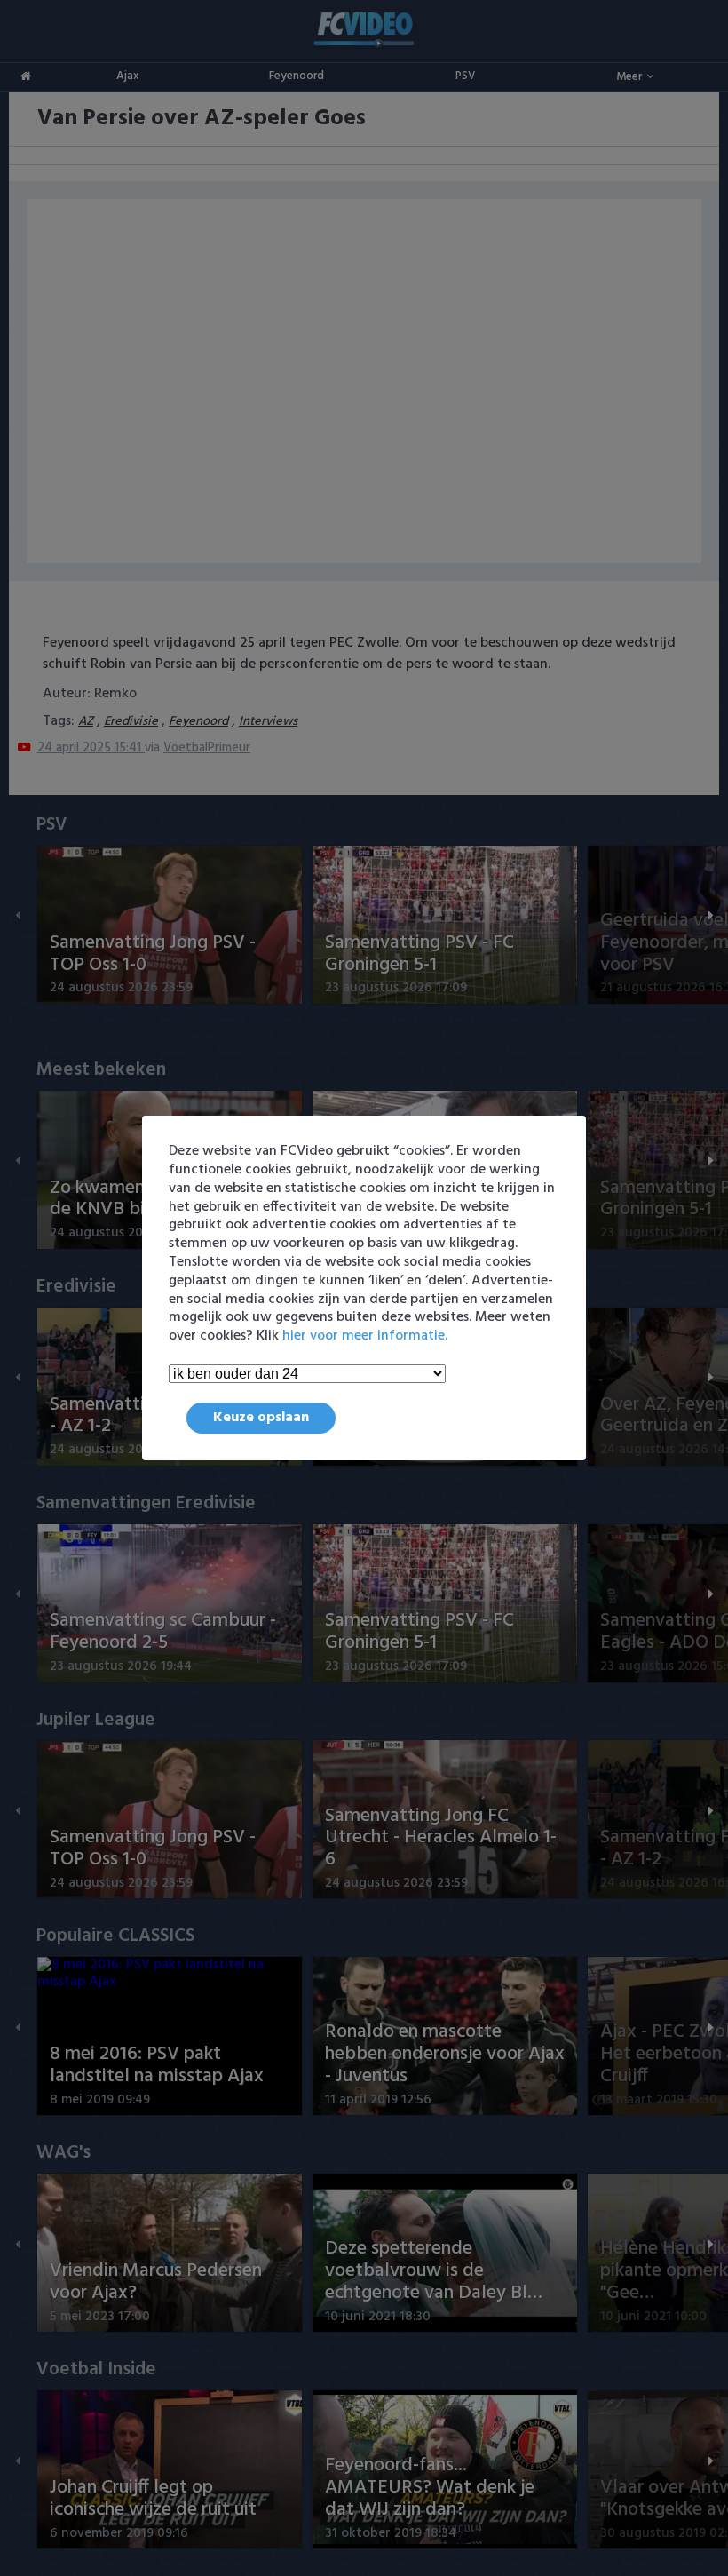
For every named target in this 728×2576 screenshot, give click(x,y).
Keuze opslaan (261, 1418)
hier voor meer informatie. (365, 1336)
